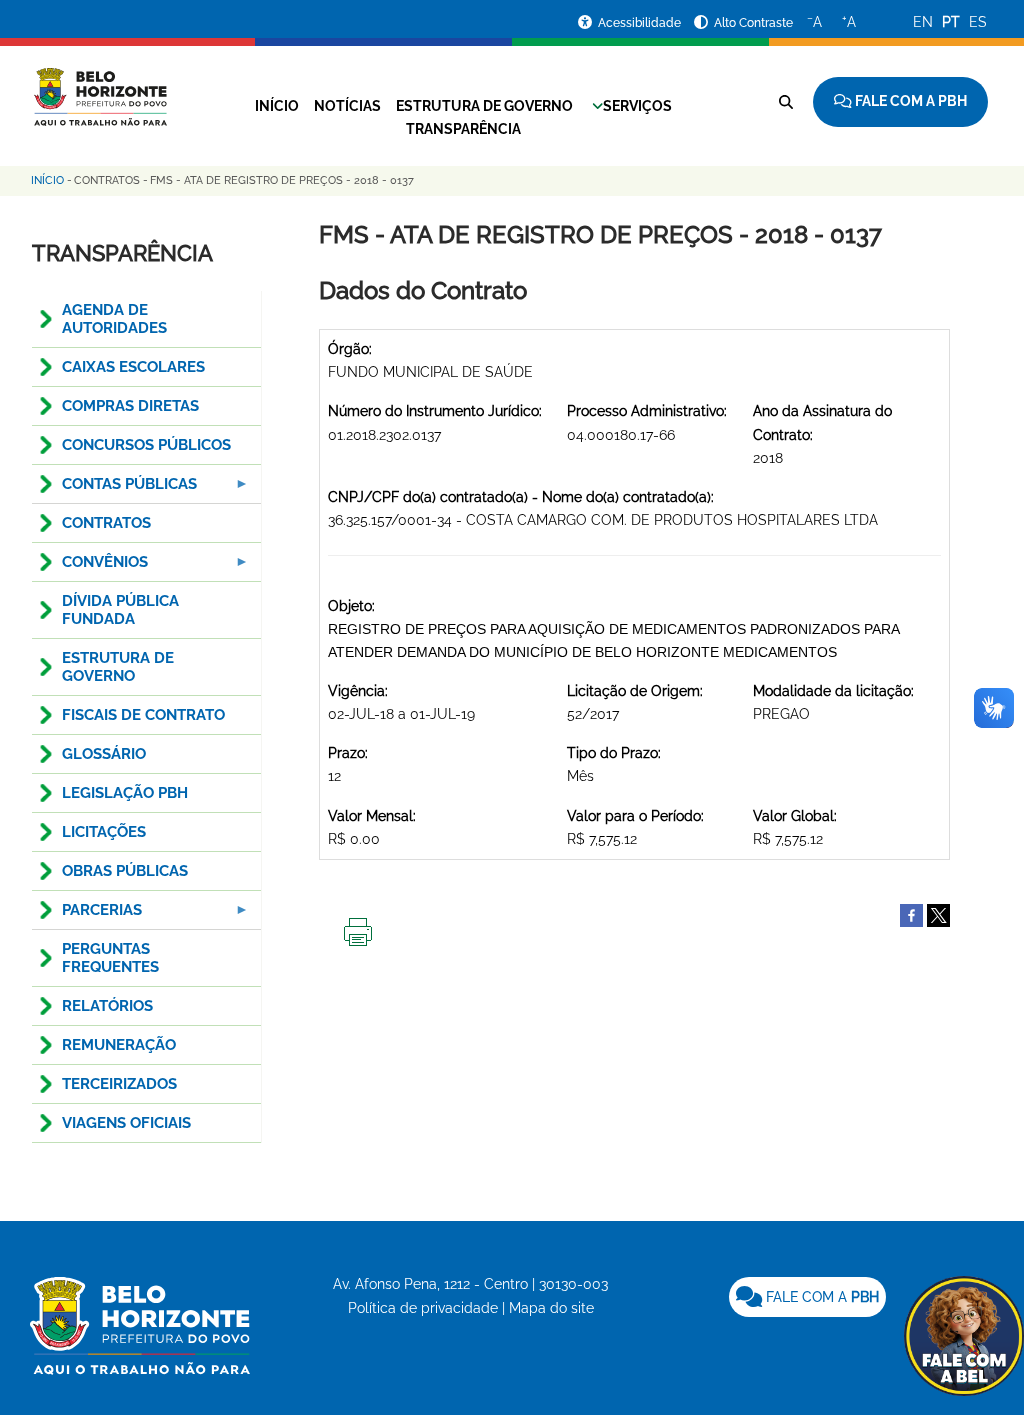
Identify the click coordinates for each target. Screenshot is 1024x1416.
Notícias (347, 106)
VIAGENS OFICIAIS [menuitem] (126, 1123)
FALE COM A (820, 1297)
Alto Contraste (753, 23)
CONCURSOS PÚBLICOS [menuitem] (146, 445)
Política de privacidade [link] (423, 1308)
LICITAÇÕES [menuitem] (104, 832)
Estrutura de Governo (484, 106)
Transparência (463, 129)
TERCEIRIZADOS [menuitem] (119, 1084)
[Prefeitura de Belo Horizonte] (99, 85)
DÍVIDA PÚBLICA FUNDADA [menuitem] (120, 610)
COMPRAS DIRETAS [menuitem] (130, 406)
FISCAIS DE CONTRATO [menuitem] (143, 715)
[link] (807, 1297)
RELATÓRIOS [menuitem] (107, 1006)
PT (951, 22)
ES (978, 22)
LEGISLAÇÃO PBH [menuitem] (125, 793)
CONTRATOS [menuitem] (106, 523)
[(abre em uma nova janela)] (938, 914)
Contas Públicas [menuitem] (114, 489)
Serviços (637, 106)
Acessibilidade (641, 23)
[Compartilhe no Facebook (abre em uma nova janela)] (911, 914)
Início (277, 106)
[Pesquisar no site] (786, 102)
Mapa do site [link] (551, 1308)
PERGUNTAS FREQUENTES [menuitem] (110, 958)
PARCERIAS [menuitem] (87, 915)
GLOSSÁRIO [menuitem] (104, 754)
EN (923, 22)
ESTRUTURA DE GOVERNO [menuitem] (118, 667)
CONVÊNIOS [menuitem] (90, 567)
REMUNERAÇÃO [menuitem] (119, 1045)
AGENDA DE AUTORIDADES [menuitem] (114, 319)
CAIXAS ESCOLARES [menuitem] (133, 367)
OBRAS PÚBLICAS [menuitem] (125, 871)
